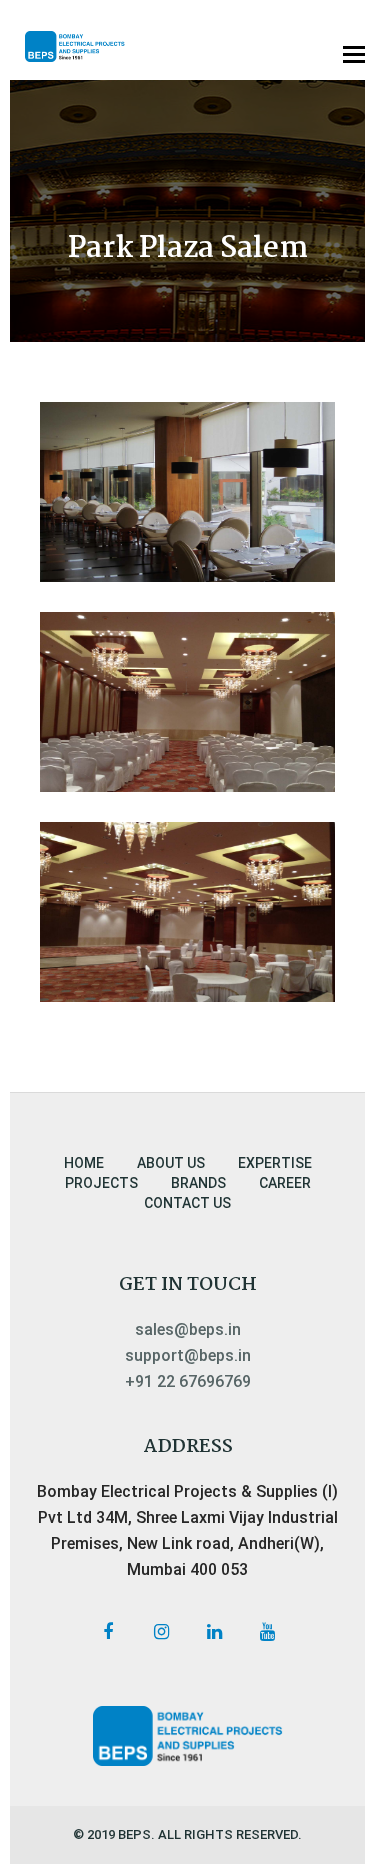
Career (285, 1183)
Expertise (275, 1163)
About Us (171, 1163)
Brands (198, 1183)
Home (84, 1163)
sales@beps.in (188, 1329)
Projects (101, 1183)
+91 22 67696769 (188, 1381)
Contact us (187, 1203)
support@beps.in (188, 1355)
